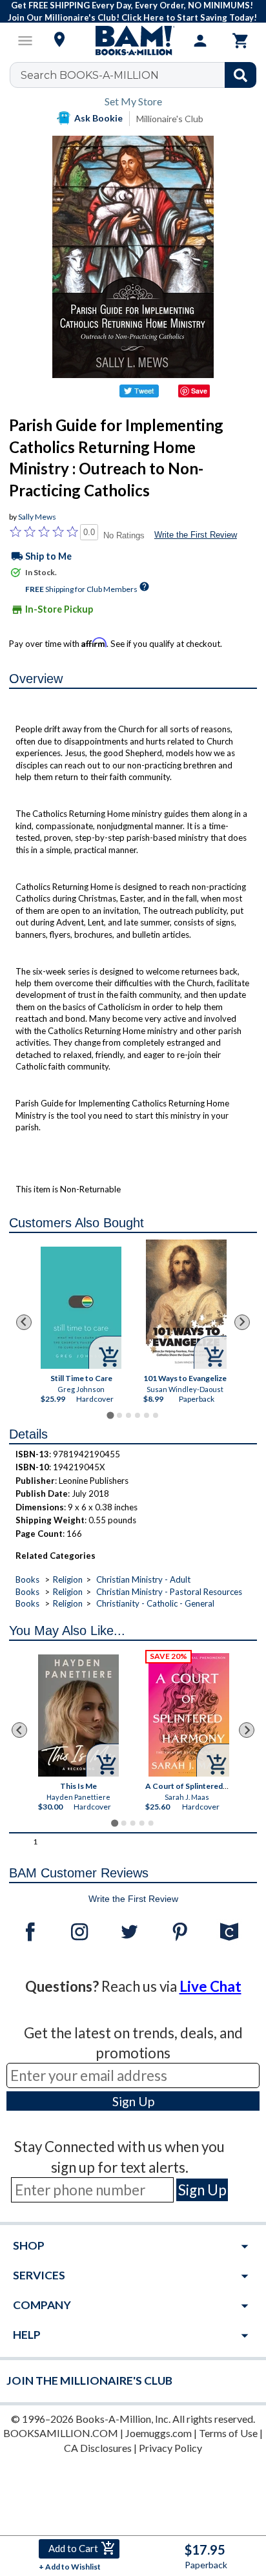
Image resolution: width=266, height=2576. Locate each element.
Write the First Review (196, 535)
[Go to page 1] (110, 1415)
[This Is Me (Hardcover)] (78, 1716)
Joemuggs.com (159, 2433)
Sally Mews (37, 517)
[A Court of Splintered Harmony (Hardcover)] (189, 1715)
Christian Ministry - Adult (143, 1579)
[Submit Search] (240, 75)
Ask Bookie (98, 118)
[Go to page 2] (119, 1415)
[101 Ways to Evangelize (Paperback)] (186, 1304)
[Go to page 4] (138, 1415)
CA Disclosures (98, 2448)
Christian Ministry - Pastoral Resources (169, 1592)
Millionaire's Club (170, 119)
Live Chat (210, 1986)
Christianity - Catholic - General (155, 1603)
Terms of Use (228, 2433)
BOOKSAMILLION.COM (61, 2433)
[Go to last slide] (24, 1322)
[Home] (133, 41)
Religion (68, 1579)
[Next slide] (242, 1322)
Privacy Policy (170, 2448)
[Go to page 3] (128, 1415)
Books (27, 1579)
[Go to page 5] (147, 1415)
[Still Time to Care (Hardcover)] (81, 1308)
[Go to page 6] (156, 1415)
